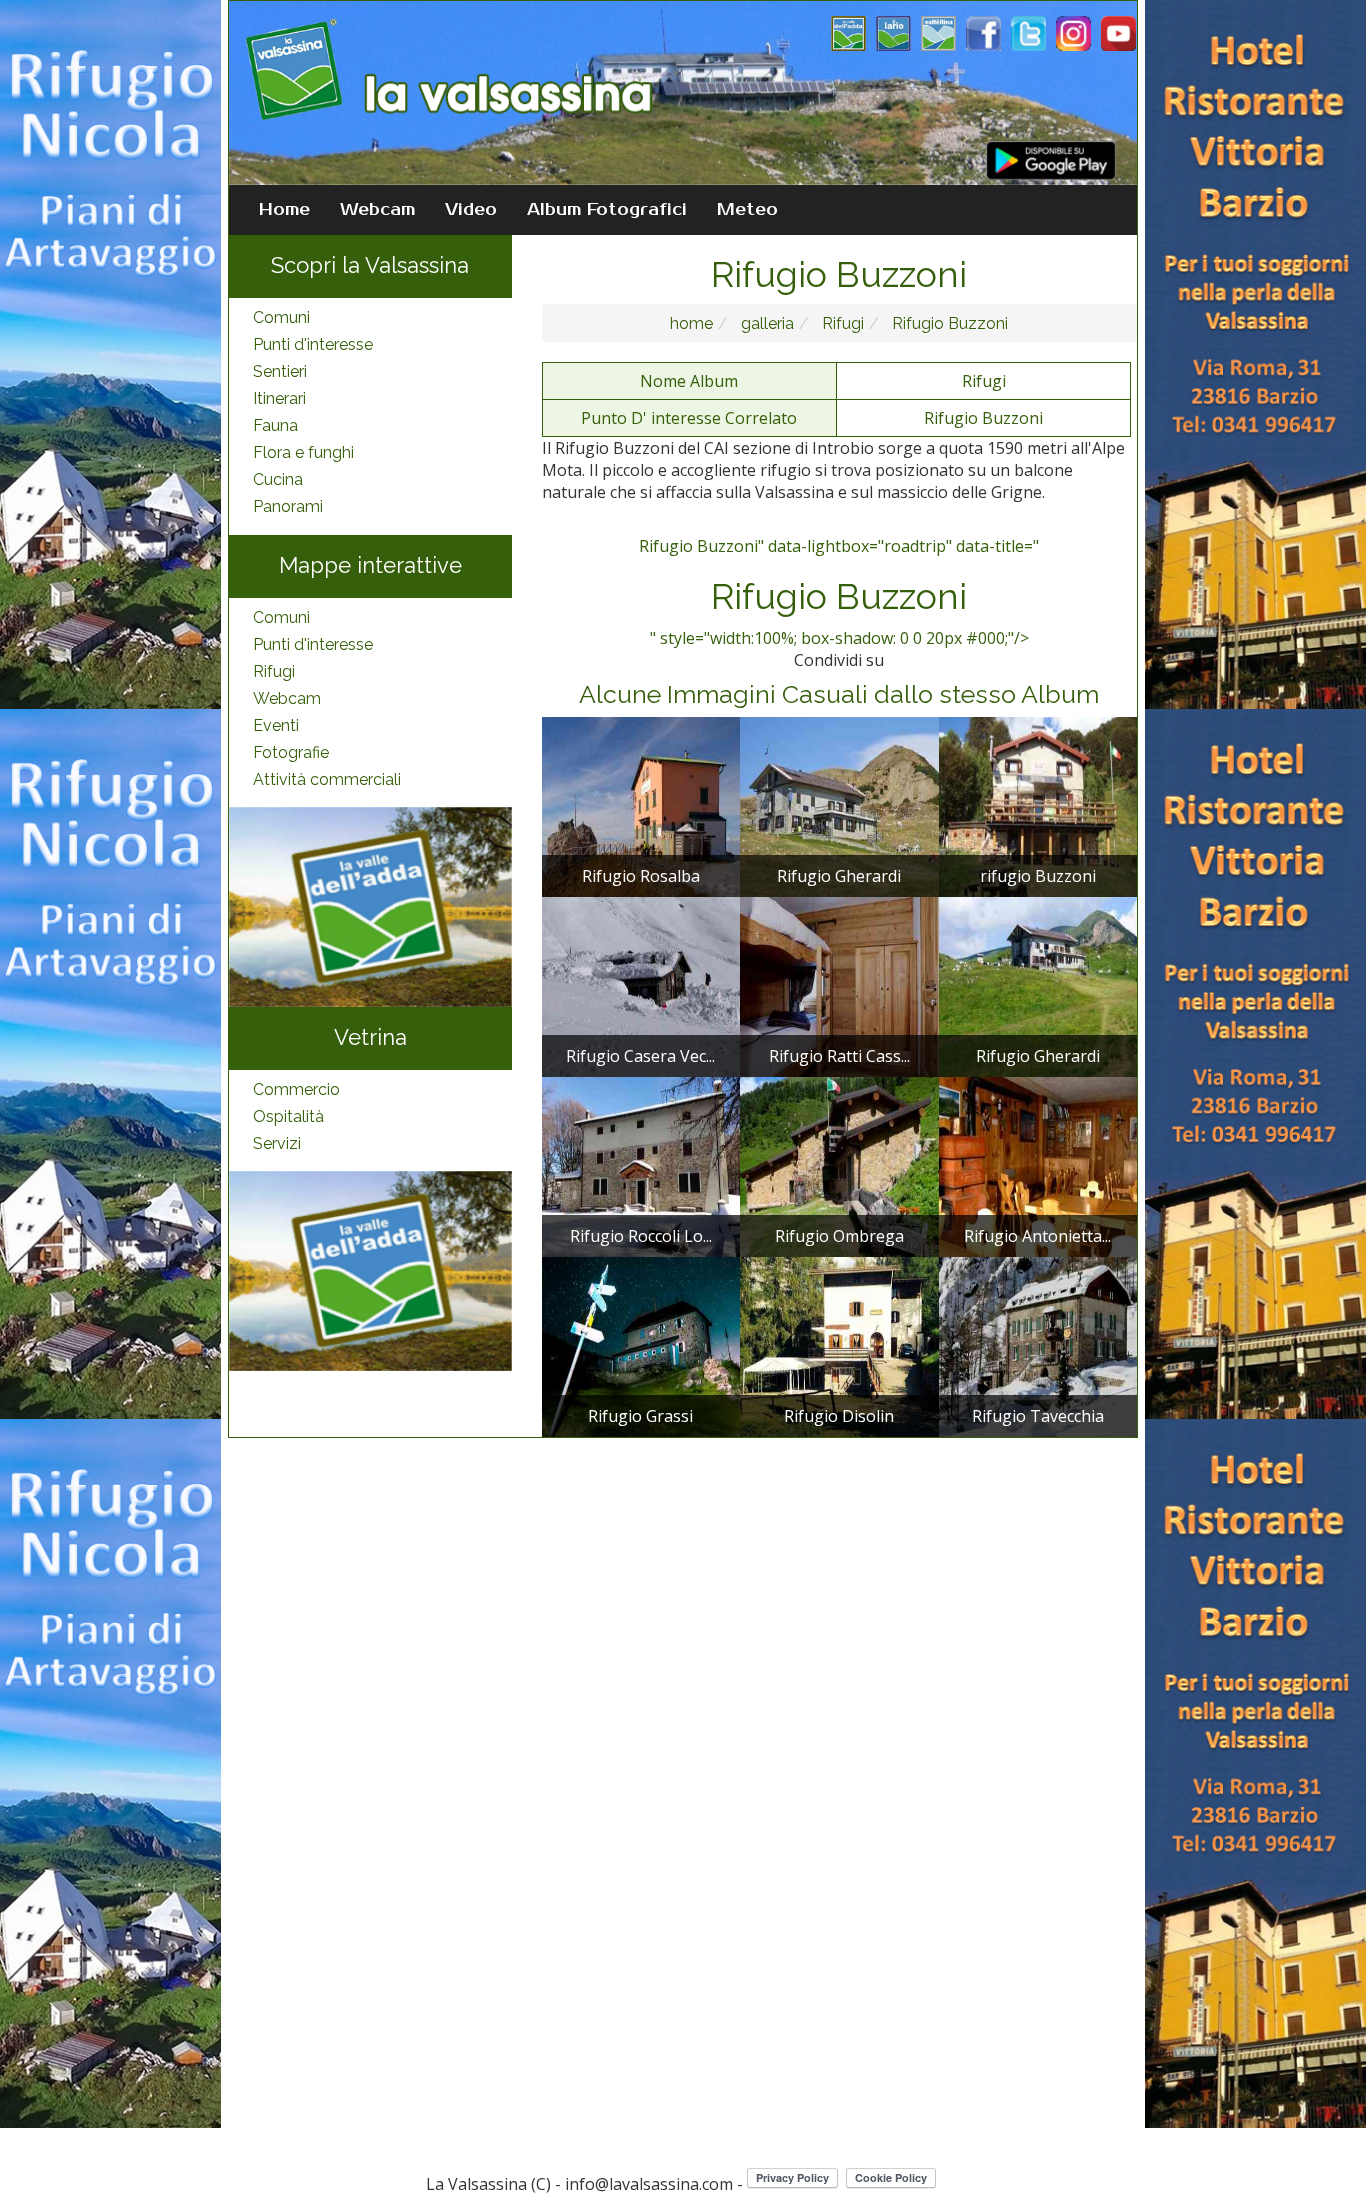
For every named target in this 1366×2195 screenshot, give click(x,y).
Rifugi (274, 671)
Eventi (276, 725)
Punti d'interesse (313, 344)
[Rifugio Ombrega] (839, 1165)
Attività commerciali (327, 779)
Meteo (747, 210)
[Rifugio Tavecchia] (1038, 1345)
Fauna (275, 425)
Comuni (281, 317)
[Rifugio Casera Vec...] (641, 985)
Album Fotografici (607, 210)
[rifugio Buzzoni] (1038, 805)
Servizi (277, 1143)
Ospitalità (288, 1116)
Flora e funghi (303, 452)
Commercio (296, 1089)
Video (471, 210)
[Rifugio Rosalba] (641, 805)
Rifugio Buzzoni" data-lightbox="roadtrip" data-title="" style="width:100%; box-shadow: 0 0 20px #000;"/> (839, 592)
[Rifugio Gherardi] (839, 805)
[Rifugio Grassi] (641, 1345)
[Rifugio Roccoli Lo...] (641, 1165)
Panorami (288, 506)
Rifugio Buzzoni (948, 323)
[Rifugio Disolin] (839, 1345)
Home (284, 210)
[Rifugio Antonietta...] (1038, 1165)
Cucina (278, 479)
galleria (765, 323)
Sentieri (280, 371)
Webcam (377, 210)
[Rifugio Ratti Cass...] (839, 985)
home (691, 323)
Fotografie (291, 752)
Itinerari (279, 398)
